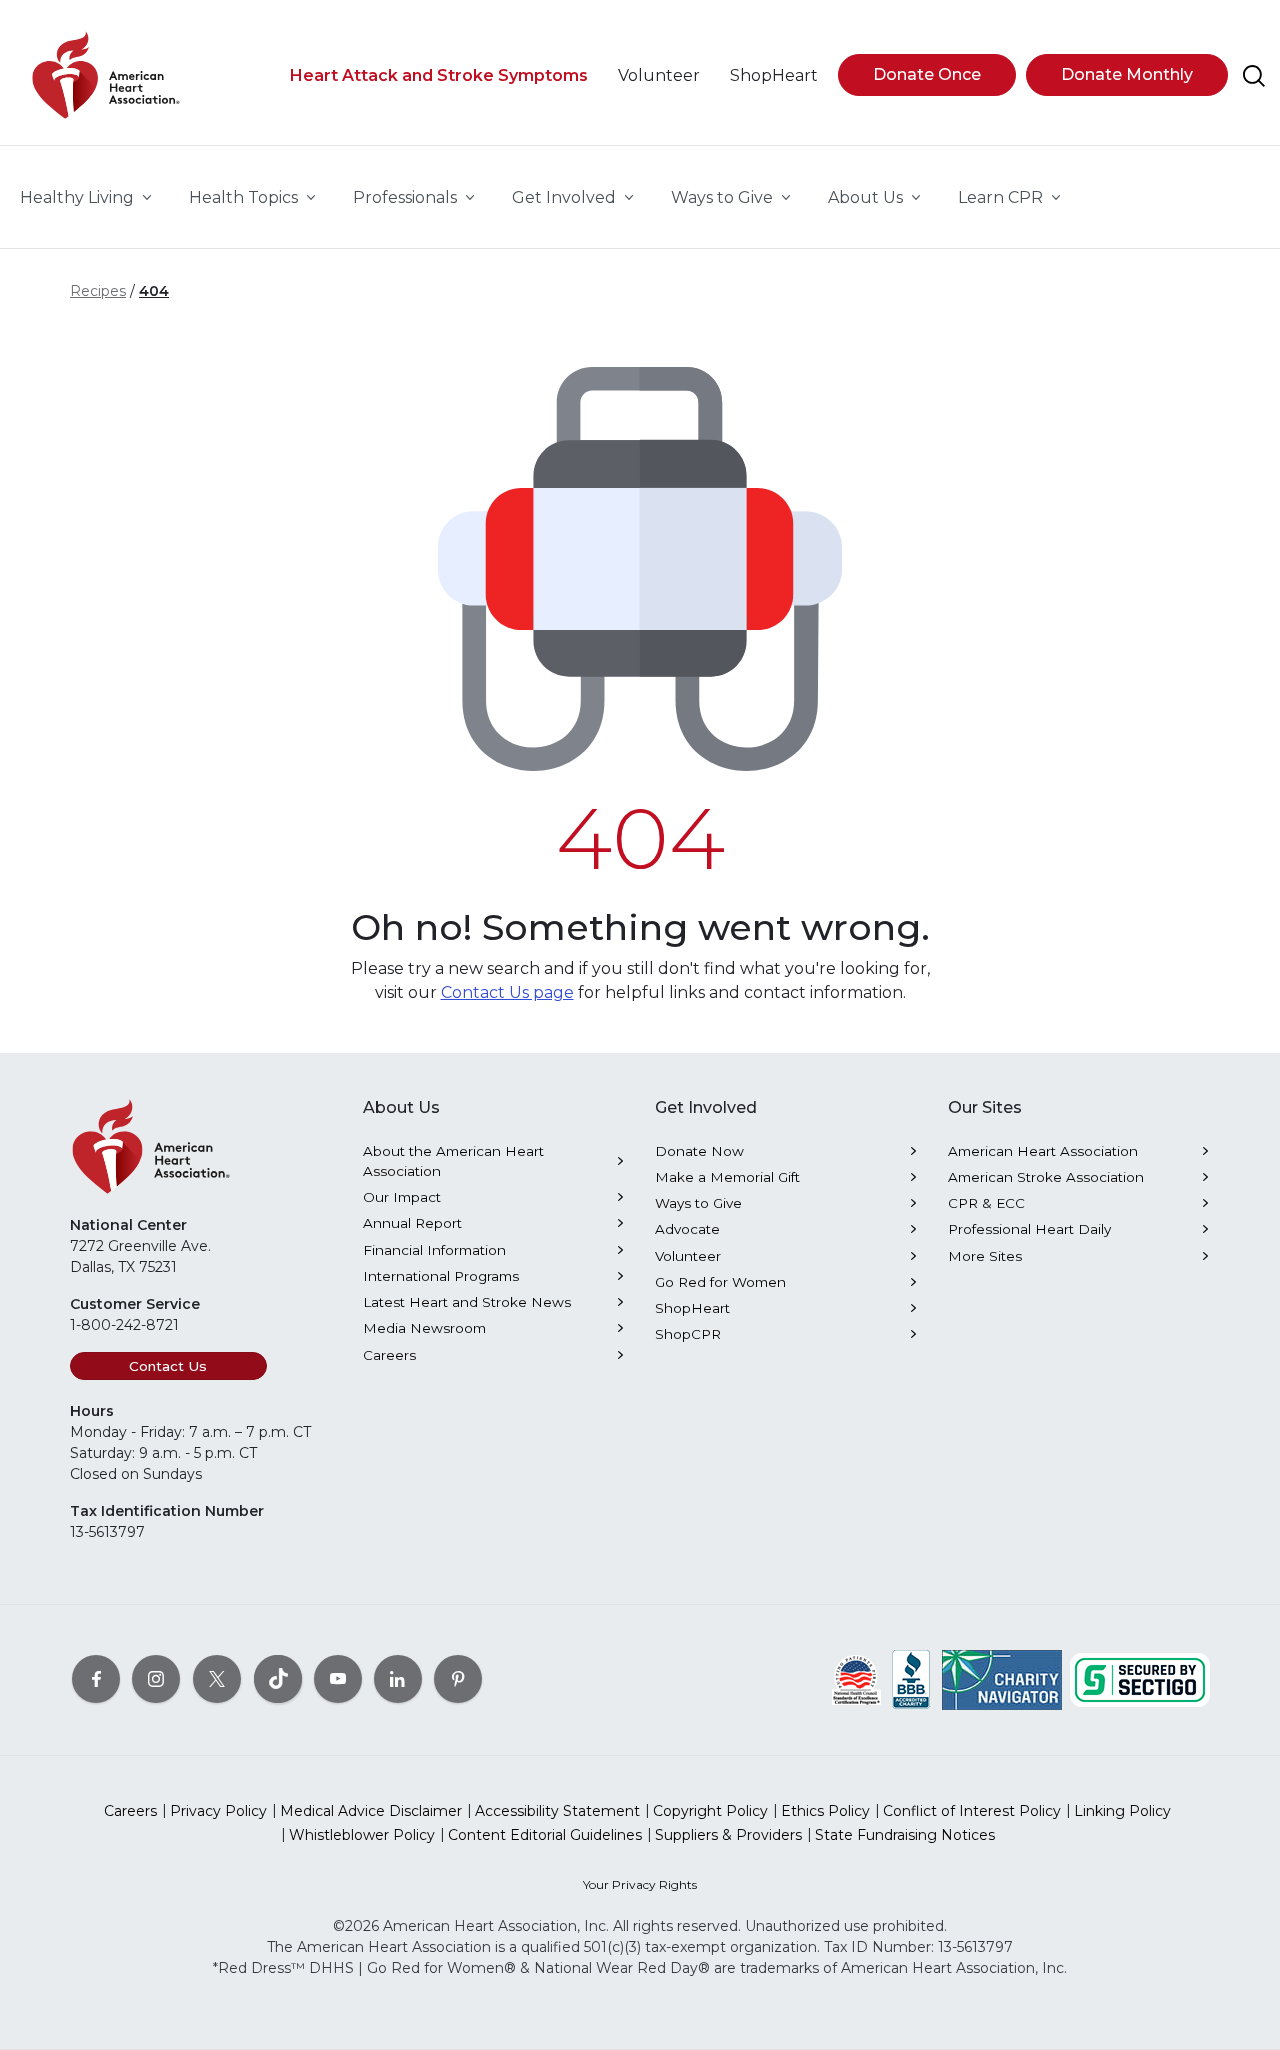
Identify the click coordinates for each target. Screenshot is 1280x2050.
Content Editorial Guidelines (545, 1835)
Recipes (98, 291)
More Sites (985, 1256)
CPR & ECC (986, 1203)
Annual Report (412, 1223)
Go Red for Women (720, 1282)
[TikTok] (278, 1678)
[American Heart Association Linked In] (398, 1678)
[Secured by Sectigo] (1140, 1678)
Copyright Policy (710, 1811)
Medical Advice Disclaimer (371, 1811)
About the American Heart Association (453, 1161)
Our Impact (402, 1197)
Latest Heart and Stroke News (467, 1302)
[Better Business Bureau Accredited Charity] (911, 1678)
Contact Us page (507, 992)
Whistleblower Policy (362, 1835)
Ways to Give (698, 1203)
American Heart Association (1043, 1151)
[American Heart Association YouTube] (338, 1678)
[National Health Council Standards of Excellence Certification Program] (856, 1678)
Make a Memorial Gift (727, 1177)
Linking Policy (1122, 1811)
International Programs (441, 1276)
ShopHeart (692, 1308)
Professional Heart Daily (1029, 1229)
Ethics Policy (825, 1811)
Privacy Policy (218, 1811)
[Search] (1254, 76)
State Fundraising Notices (905, 1835)
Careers (389, 1355)
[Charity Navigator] (1002, 1678)
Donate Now (699, 1151)
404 (154, 291)
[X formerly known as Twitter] (217, 1678)
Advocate (687, 1229)
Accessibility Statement (557, 1811)
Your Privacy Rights (640, 1884)
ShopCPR (688, 1334)
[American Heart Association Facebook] (96, 1678)
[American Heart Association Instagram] (156, 1678)
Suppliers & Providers (728, 1835)
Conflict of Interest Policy (972, 1811)
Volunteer (688, 1256)
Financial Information (434, 1250)
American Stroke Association (1046, 1177)
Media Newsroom (424, 1328)
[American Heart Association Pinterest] (458, 1678)
